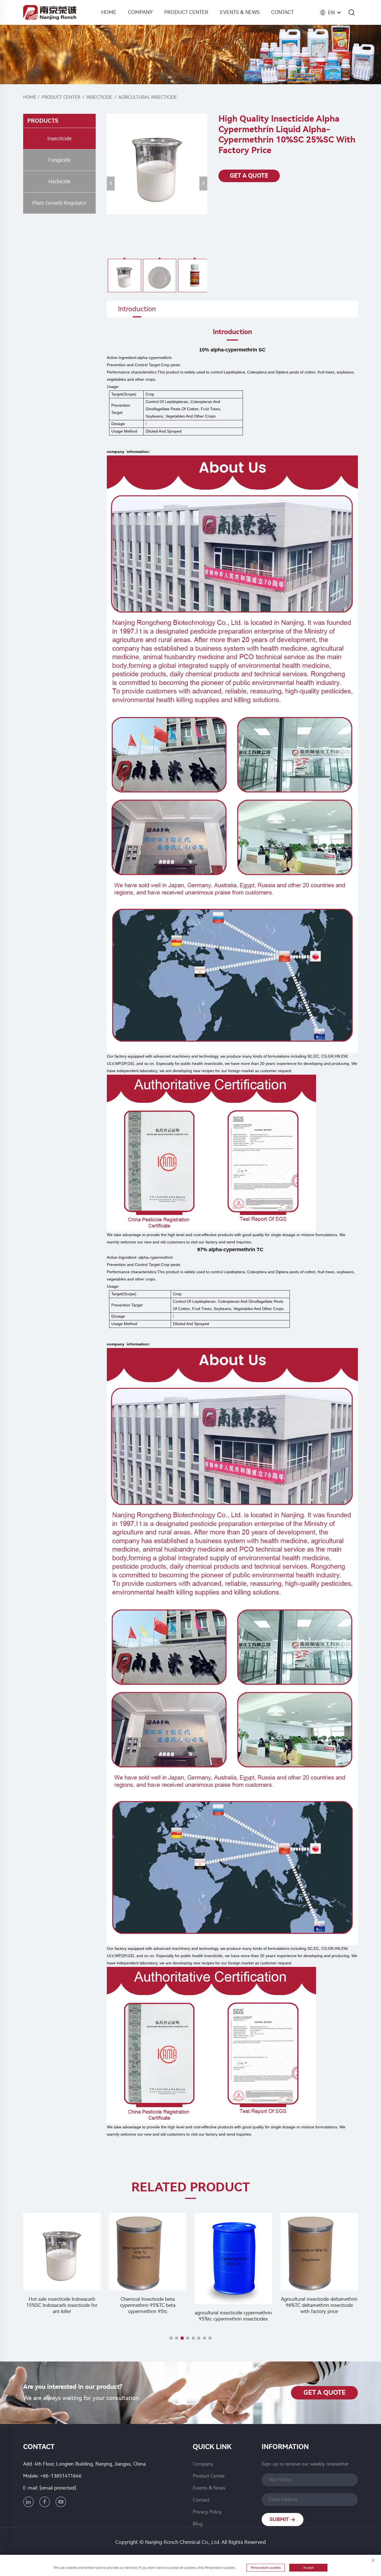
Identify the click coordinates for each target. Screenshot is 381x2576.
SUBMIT (280, 2519)
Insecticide (99, 97)
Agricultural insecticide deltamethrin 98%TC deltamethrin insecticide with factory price (233, 2305)
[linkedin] (28, 2502)
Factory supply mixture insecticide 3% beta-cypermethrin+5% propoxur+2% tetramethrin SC (319, 2305)
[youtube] (61, 2502)
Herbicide (60, 182)
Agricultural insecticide (148, 97)
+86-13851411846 (61, 2476)
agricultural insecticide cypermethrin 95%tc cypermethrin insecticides (148, 2316)
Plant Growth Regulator (60, 203)
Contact (282, 12)
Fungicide (60, 160)
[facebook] (45, 2502)
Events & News (240, 12)
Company (140, 12)
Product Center (186, 12)
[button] (171, 2338)
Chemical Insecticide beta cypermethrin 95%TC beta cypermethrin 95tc (62, 2305)
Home (109, 12)
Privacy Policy (207, 2512)
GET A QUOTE (249, 176)
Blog (198, 2524)
